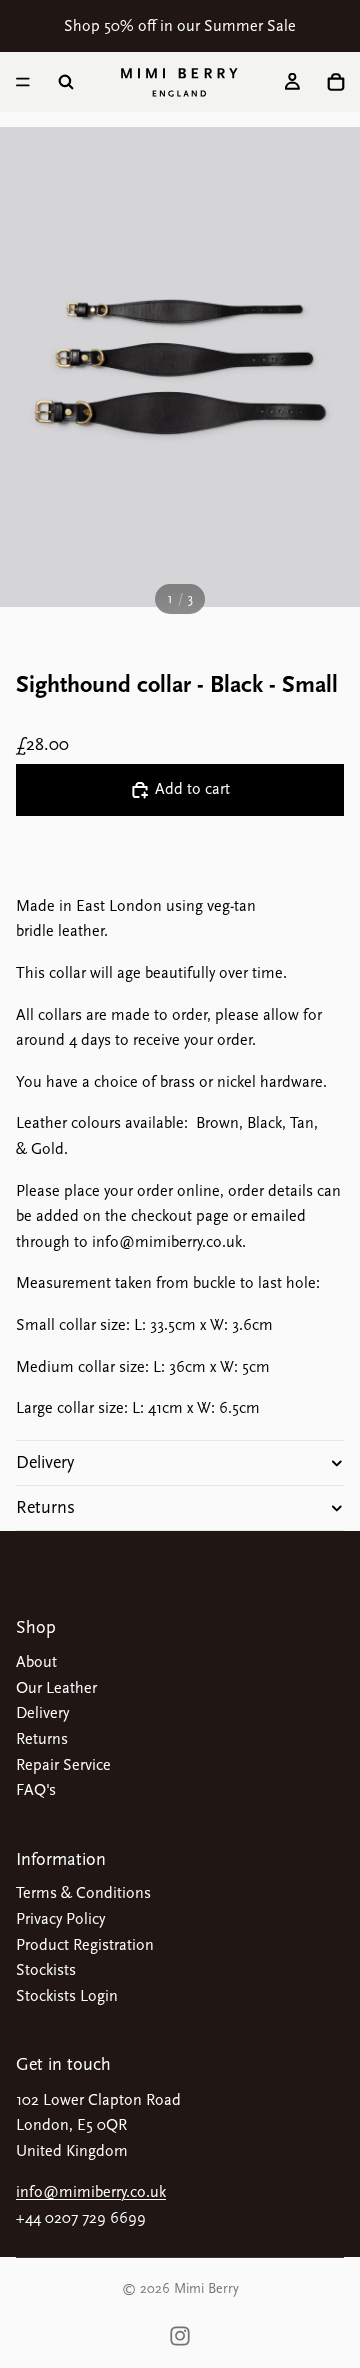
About (36, 1662)
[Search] (66, 82)
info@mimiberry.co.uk (91, 2192)
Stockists (46, 1970)
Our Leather (56, 1688)
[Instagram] (180, 2336)
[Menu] (23, 82)
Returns (45, 1507)
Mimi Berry (206, 2288)
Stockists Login (67, 1996)
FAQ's (36, 1790)
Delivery (45, 1462)
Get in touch (63, 2064)
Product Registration (85, 1945)
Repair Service (63, 1765)
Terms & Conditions (83, 1893)
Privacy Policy (60, 1919)
